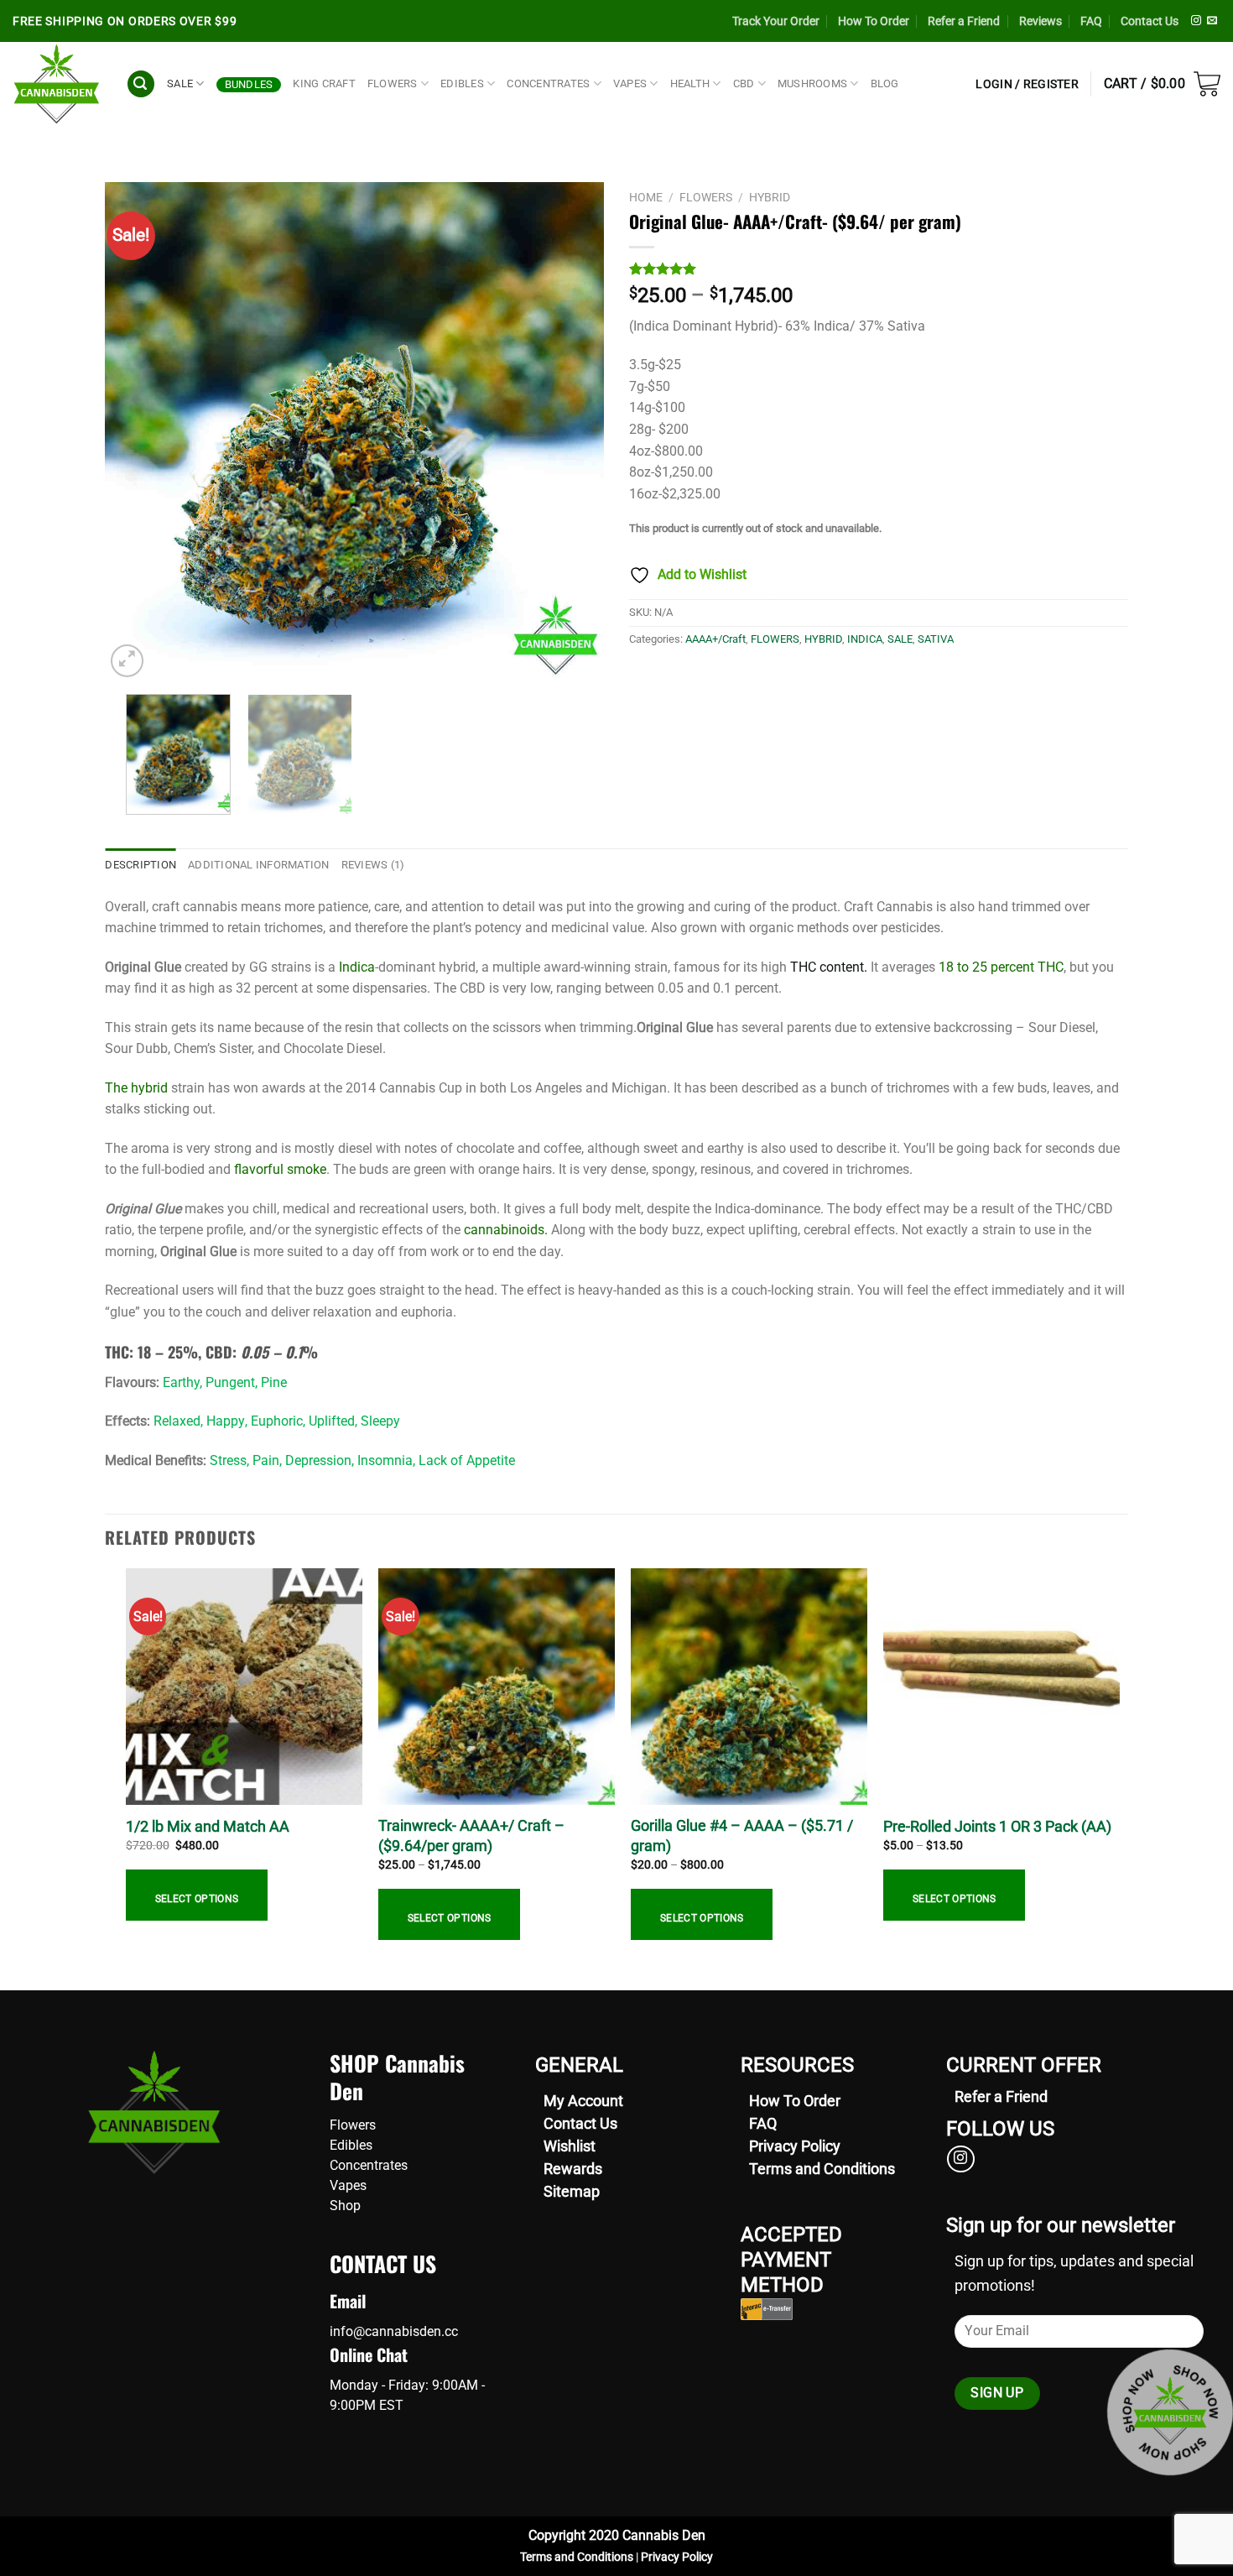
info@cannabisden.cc (394, 2331)
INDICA (865, 639)
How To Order (874, 21)
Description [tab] (140, 865)
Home (646, 197)
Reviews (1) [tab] (373, 865)
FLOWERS (393, 83)
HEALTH (690, 83)
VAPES (630, 83)
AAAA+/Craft (715, 639)
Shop (345, 2206)
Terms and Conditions (822, 2169)
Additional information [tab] (259, 865)
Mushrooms (812, 83)
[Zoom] (127, 661)
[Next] (573, 432)
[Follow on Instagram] (1196, 21)
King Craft (324, 83)
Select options (197, 1899)
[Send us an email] (1212, 21)
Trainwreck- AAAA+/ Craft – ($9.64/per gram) (471, 1835)
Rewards (573, 2169)
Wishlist (570, 2146)
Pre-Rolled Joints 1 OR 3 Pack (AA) (997, 1826)
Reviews (1041, 21)
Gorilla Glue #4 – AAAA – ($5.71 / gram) (742, 1835)
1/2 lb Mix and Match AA (208, 1826)
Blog (885, 83)
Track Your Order (776, 21)
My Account (583, 2101)
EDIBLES (462, 83)
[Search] (141, 84)
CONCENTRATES (548, 83)
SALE (180, 83)
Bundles (249, 84)
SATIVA (936, 639)
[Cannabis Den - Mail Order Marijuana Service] (57, 84)
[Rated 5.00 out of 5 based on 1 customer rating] (879, 269)
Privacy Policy (795, 2146)
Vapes (348, 2185)
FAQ (1091, 21)
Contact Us (1150, 21)
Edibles (351, 2145)
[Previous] (136, 432)
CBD (744, 83)
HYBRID (770, 197)
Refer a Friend (964, 21)
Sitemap (572, 2191)
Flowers (353, 2125)
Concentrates (369, 2165)
